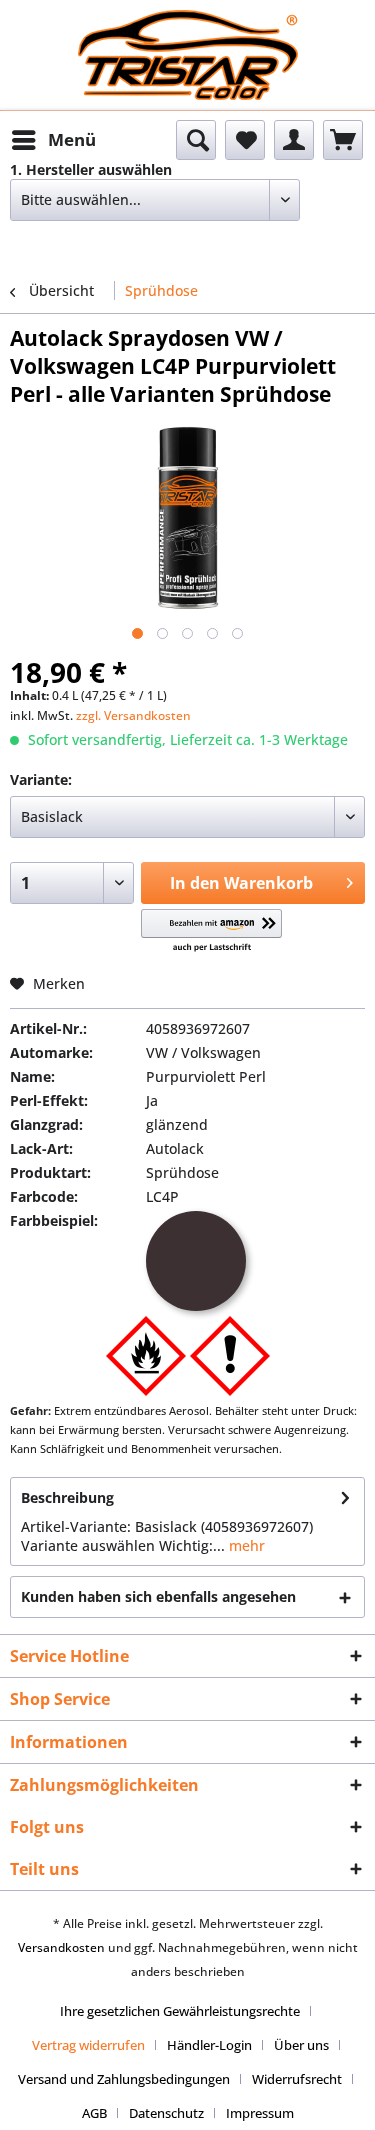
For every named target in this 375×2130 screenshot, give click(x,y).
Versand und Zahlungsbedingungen (124, 2079)
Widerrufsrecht (297, 2079)
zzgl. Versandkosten (133, 715)
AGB (94, 2113)
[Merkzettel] (245, 140)
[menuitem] (53, 140)
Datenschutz (166, 2113)
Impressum (260, 2113)
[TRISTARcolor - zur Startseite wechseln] (188, 27)
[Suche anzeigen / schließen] (196, 140)
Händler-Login (209, 2045)
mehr (245, 1545)
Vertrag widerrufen (88, 2045)
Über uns (301, 2045)
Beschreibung (67, 1497)
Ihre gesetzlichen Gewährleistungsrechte (180, 2011)
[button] (211, 931)
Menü (72, 139)
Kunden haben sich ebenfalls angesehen (158, 1596)
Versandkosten (61, 1947)
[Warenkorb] (343, 140)
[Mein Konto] (294, 140)
